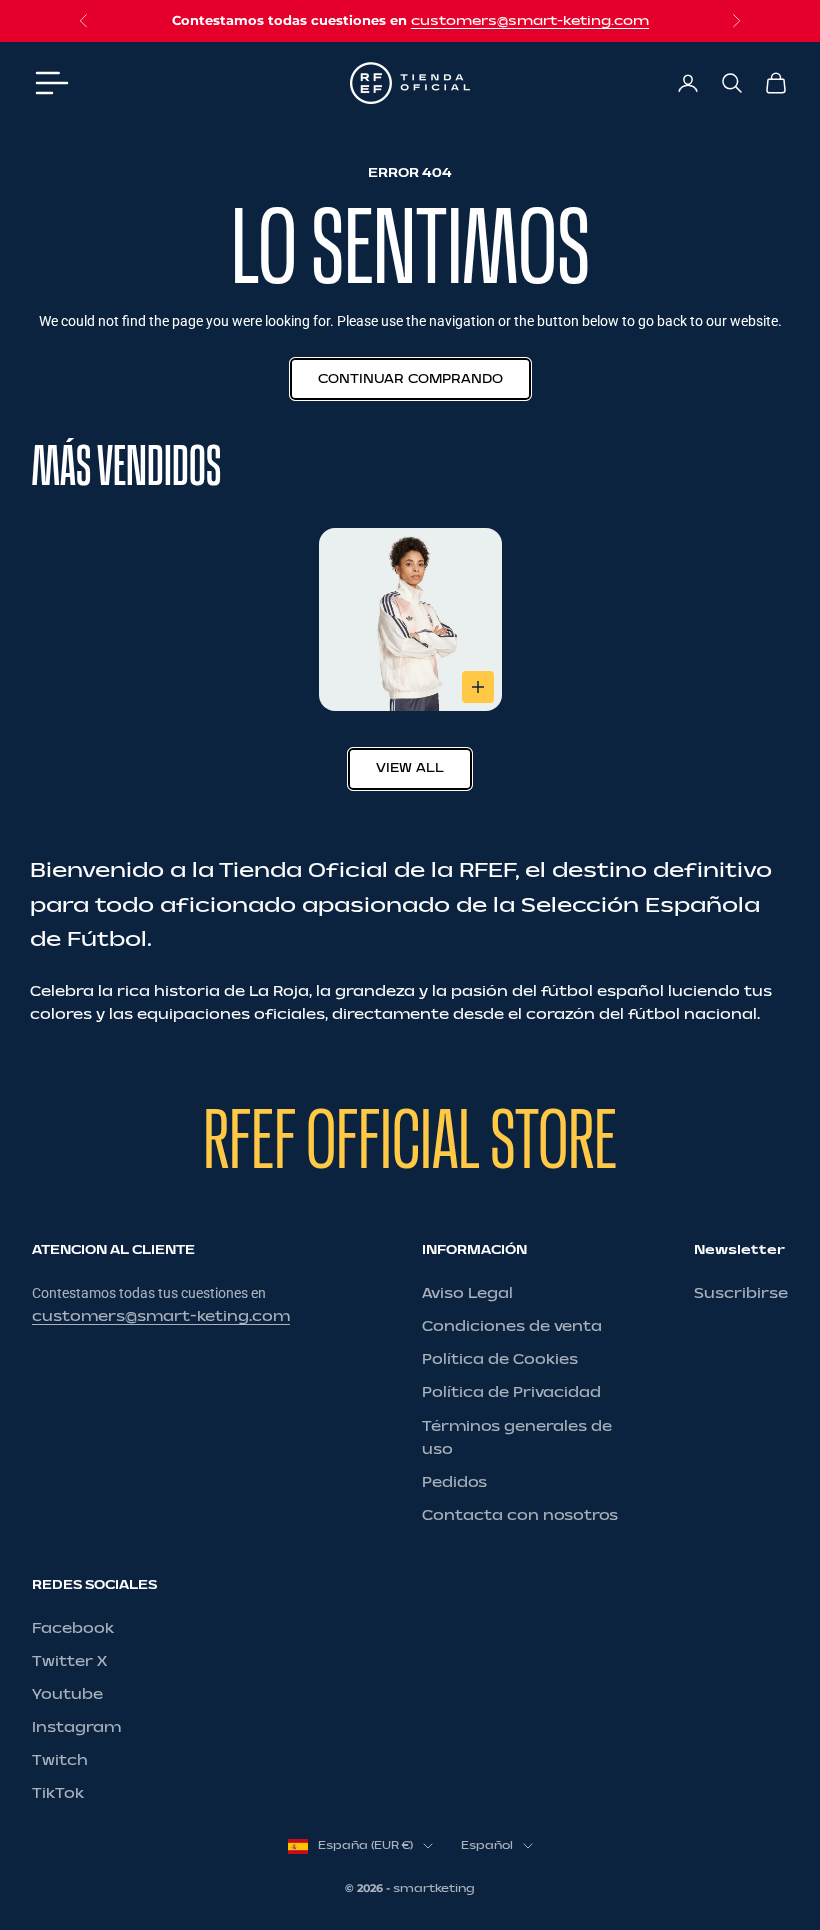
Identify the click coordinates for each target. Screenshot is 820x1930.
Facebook (73, 1628)
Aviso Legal (467, 1293)
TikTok (58, 1793)
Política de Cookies (500, 1359)
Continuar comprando (410, 379)
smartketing (434, 1888)
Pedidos (454, 1482)
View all (410, 768)
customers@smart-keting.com (530, 21)
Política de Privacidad (511, 1392)
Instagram (76, 1727)
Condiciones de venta (512, 1326)
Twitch (60, 1760)
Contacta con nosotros (520, 1515)
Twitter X (69, 1661)
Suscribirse (741, 1293)
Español (487, 1845)
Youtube (67, 1694)
